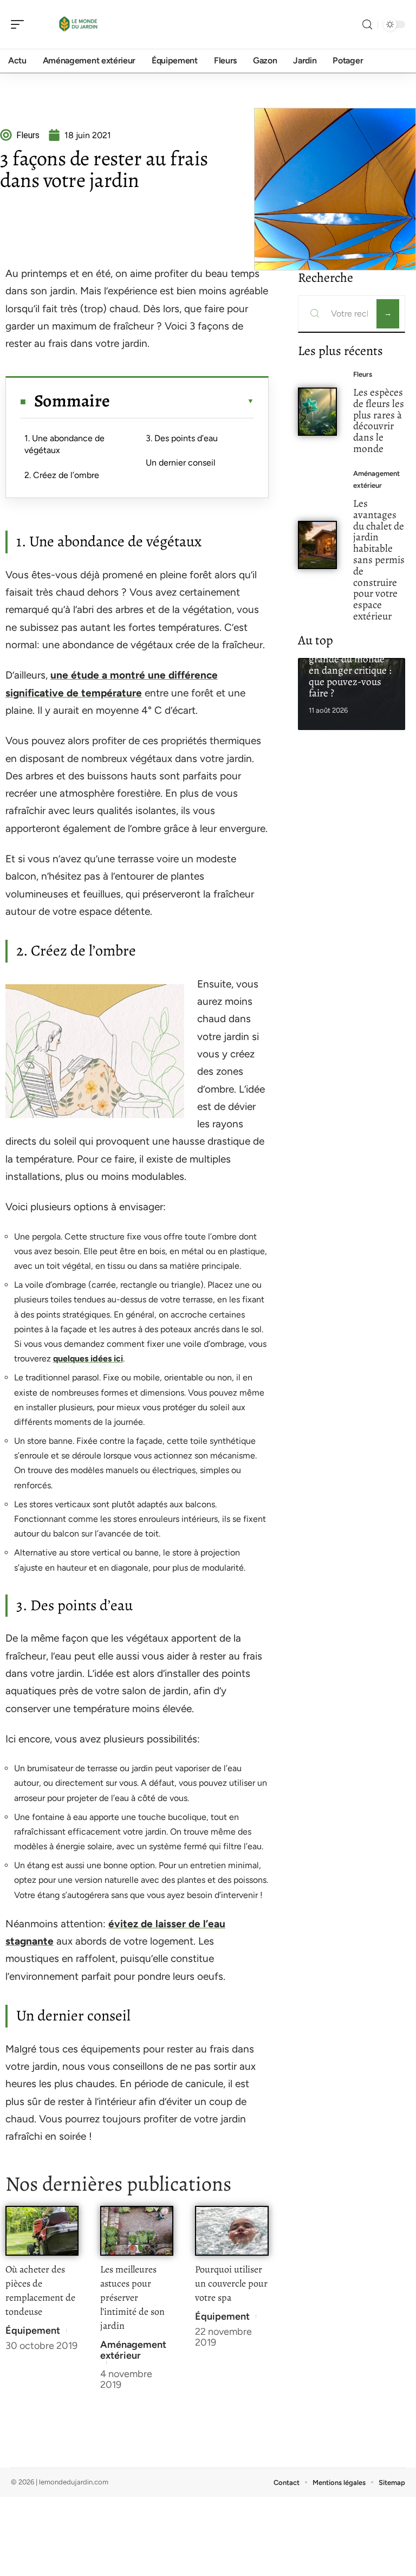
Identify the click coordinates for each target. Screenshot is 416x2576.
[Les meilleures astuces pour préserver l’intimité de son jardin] (137, 2230)
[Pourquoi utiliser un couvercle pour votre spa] (232, 2230)
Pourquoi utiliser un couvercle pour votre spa (231, 2283)
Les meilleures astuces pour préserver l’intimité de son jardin (132, 2297)
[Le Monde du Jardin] (78, 24)
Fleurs (363, 374)
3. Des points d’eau (182, 438)
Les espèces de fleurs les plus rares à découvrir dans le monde (379, 420)
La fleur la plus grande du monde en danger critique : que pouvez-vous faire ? (350, 670)
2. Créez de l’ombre (62, 475)
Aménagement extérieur (133, 2350)
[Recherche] (367, 25)
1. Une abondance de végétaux (64, 444)
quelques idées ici (88, 1358)
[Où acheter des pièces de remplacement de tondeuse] (42, 2230)
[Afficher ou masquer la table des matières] (182, 401)
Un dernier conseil (181, 463)
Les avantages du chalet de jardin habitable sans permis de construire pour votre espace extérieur (379, 560)
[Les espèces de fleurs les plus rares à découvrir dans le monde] (318, 412)
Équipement (33, 2330)
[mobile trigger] (20, 24)
